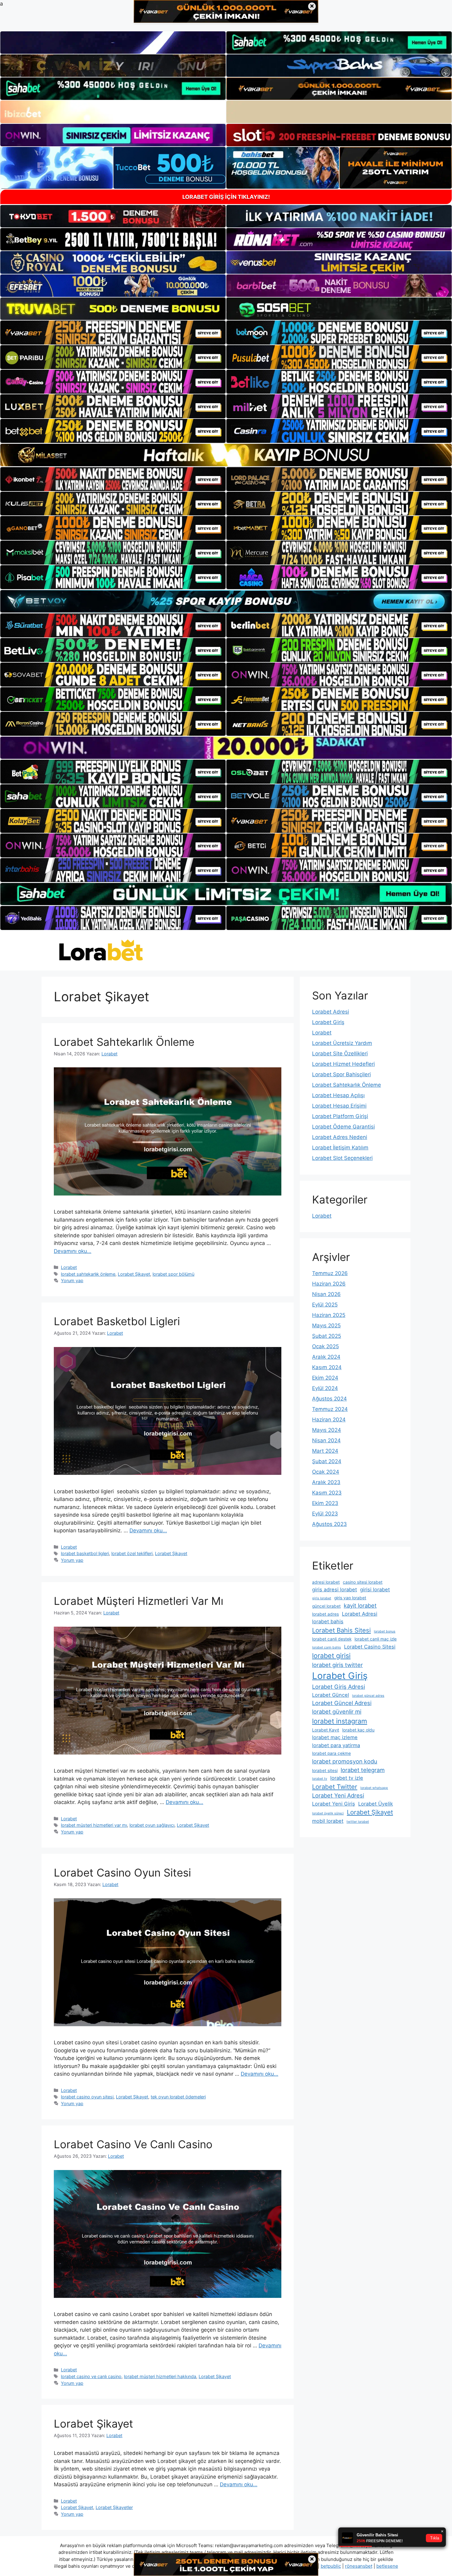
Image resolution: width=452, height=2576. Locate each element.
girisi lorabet (375, 1589)
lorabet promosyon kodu (345, 1761)
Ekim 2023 (325, 1503)
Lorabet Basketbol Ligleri (117, 1321)
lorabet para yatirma (336, 1745)
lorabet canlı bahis (327, 1647)
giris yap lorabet (350, 1598)
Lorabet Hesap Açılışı (338, 1095)
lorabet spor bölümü (173, 1274)
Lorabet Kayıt (326, 1730)
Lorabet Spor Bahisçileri (341, 1074)
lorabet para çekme (331, 1753)
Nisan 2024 (326, 1440)
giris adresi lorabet (335, 1589)
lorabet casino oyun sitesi (87, 2097)
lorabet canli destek (332, 1639)
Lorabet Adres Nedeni (340, 1137)
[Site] (113, 333)
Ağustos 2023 (329, 1524)
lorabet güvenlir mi (337, 1711)
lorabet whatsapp (374, 1788)
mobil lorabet (328, 1821)
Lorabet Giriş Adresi (339, 1687)
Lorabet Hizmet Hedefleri (343, 1064)
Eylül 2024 (325, 1388)
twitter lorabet (358, 1822)
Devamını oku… (73, 1251)
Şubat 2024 (327, 1461)
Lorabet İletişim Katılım (340, 1148)
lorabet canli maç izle (376, 1639)
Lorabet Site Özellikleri (340, 1054)
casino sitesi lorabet (363, 1582)
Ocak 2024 (326, 1472)
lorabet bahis (328, 1621)
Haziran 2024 (329, 1420)
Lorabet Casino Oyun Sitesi (122, 1873)
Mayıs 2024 (327, 1430)
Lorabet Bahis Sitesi (341, 1630)
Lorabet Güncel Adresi (342, 1703)
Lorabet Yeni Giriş (334, 1804)
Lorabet (69, 1267)
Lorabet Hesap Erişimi (339, 1106)
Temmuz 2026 (330, 1273)
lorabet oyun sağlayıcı (152, 1825)
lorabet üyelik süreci (328, 1813)
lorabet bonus (385, 1631)
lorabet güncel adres (368, 1696)
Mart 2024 (325, 1451)
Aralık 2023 (326, 1482)
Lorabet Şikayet (134, 1274)
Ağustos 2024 (329, 1399)
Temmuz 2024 (330, 1409)
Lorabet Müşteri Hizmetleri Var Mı (139, 1601)
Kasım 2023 (327, 1493)
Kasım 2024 (327, 1367)
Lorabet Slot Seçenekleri (342, 1158)
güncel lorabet (326, 1606)
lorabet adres (325, 1614)
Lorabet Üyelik (376, 1804)
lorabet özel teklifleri (132, 1553)
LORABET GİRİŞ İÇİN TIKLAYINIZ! (226, 197)
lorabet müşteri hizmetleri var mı (94, 1825)
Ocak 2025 (325, 1346)
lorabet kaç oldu (358, 1730)
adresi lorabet (326, 1582)
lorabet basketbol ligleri (85, 1553)
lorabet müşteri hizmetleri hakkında (160, 2376)
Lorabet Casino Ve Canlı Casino (133, 2144)
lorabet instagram (340, 1721)
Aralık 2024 (326, 1357)
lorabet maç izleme (335, 1737)
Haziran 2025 (329, 1315)
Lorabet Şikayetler (114, 2507)
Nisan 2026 (326, 1294)
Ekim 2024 (325, 1378)
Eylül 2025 (325, 1305)
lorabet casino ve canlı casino (91, 2376)
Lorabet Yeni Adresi (338, 1795)
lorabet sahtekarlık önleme (88, 1274)
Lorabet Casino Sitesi (370, 1647)
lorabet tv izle (347, 1778)
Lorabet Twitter (335, 1787)
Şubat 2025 (327, 1336)
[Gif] (226, 455)
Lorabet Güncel (331, 1695)
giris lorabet (322, 1598)
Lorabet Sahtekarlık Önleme (124, 1042)
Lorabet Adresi (331, 1012)
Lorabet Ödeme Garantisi (343, 1127)
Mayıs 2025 (326, 1325)
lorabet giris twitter (337, 1665)
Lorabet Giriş (328, 1022)
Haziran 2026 (329, 1284)
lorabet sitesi (325, 1771)
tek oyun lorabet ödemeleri (178, 2097)
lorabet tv (320, 1779)
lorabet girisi (331, 1656)
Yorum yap (72, 1280)
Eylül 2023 (325, 1514)
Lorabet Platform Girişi (340, 1116)
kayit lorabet (360, 1605)
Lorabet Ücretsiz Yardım (342, 1043)
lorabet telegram (363, 1770)
